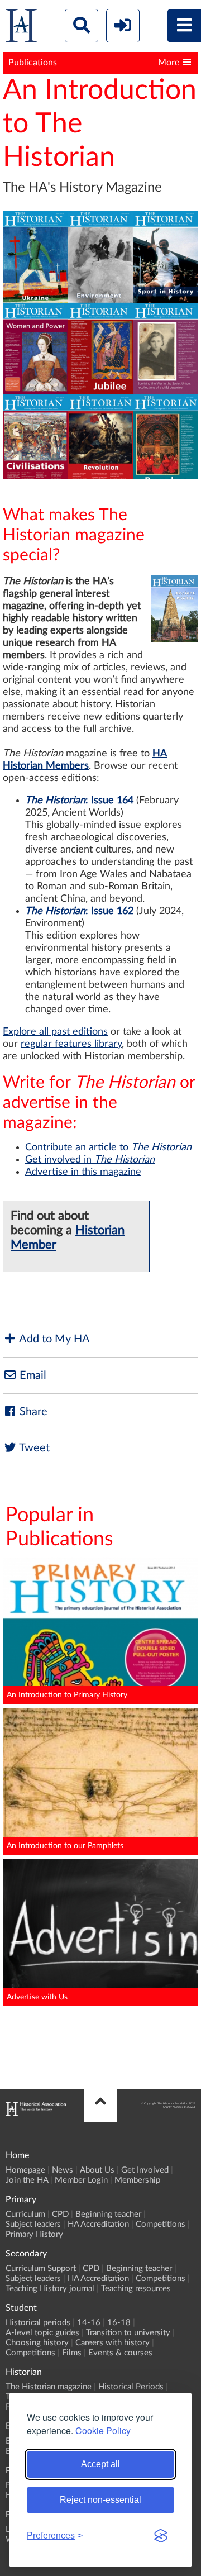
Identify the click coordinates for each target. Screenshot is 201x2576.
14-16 (89, 2323)
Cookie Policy (103, 2430)
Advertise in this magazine (83, 1172)
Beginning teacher (108, 2214)
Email (32, 1375)
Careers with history (113, 2343)
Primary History (34, 2234)
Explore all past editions (55, 1032)
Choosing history (37, 2343)
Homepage (25, 2170)
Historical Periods (131, 2387)
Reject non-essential (100, 2500)
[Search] (82, 26)
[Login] (123, 26)
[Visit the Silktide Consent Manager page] (161, 2536)
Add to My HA (53, 1339)
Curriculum (25, 2214)
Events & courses (120, 2353)
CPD (60, 2214)
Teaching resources (136, 2289)
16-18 (119, 2323)
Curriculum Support (41, 2268)
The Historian (55, 801)
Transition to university (128, 2333)
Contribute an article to (108, 1147)
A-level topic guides (42, 2333)
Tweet (33, 1448)
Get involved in (90, 1160)
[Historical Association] (21, 28)
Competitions (161, 2224)
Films (72, 2353)
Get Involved (145, 2170)
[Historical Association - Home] (36, 2113)
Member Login (81, 2180)
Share (32, 1412)
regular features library (71, 1044)
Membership (137, 2180)
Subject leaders (33, 2224)
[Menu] (184, 26)
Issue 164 (112, 801)
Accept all (100, 2464)
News (63, 2170)
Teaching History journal (50, 2289)
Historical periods (38, 2323)
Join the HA (27, 2180)
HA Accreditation (98, 2224)
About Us (97, 2170)
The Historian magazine (49, 2387)
